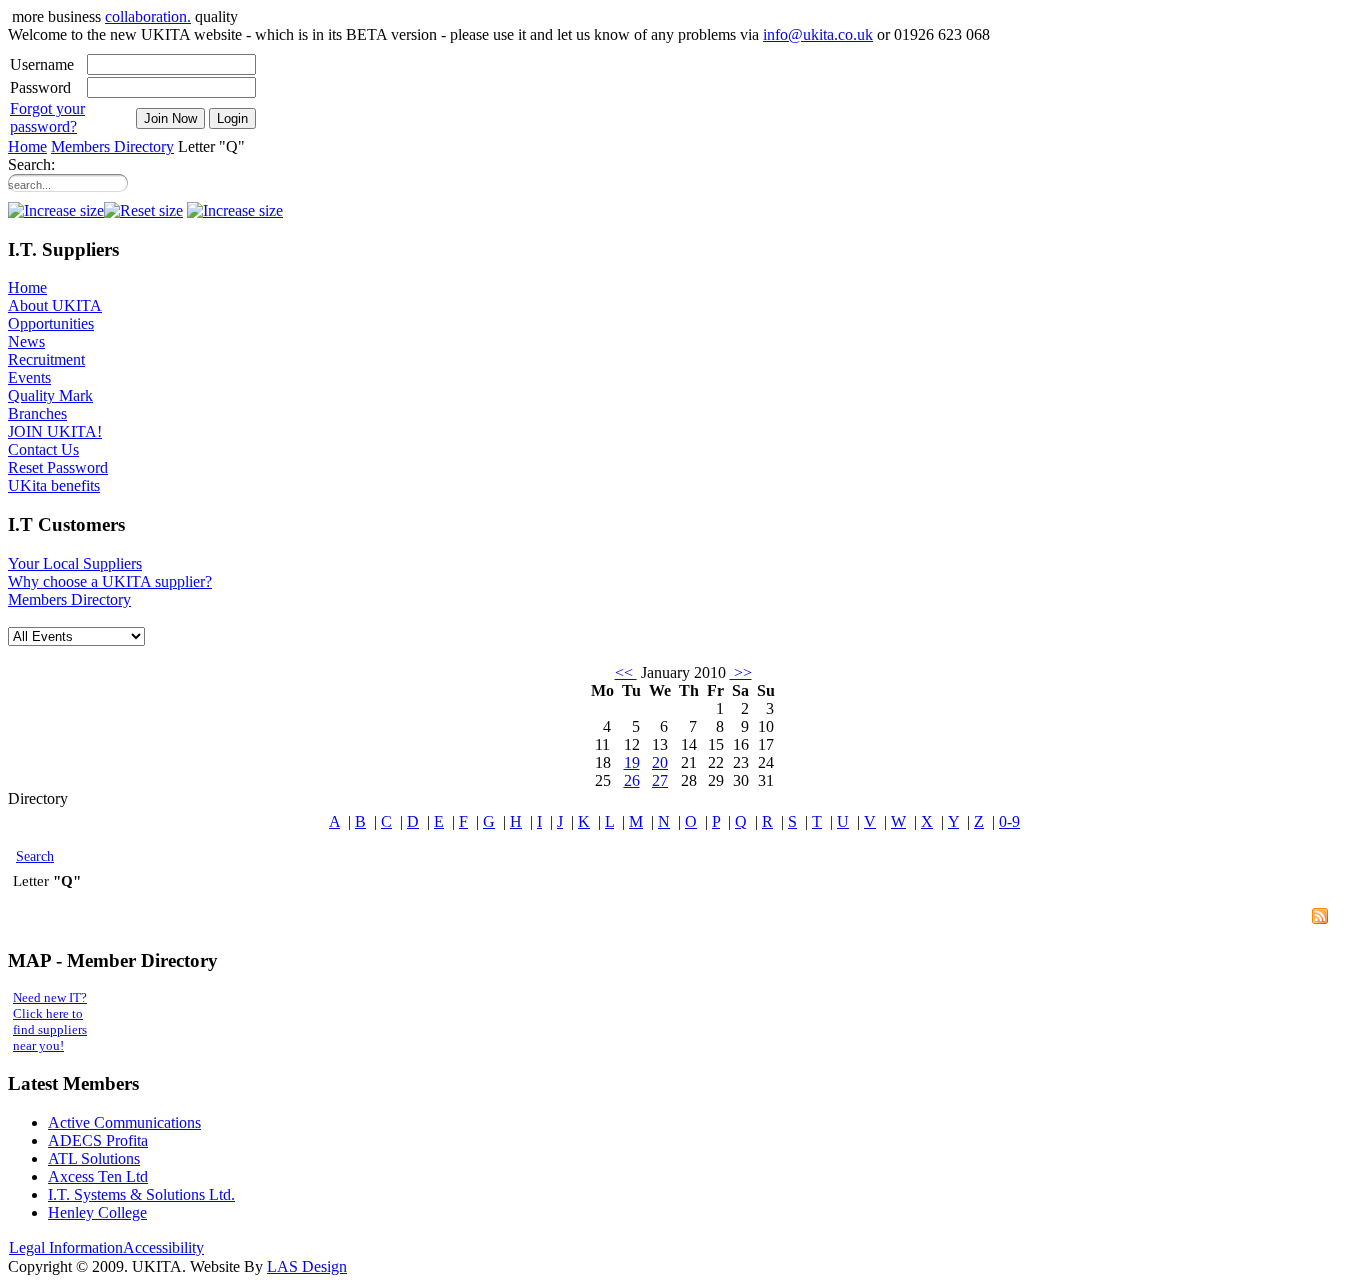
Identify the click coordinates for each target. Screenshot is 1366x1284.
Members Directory (112, 146)
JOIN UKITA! (55, 431)
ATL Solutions (94, 1158)
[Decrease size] (56, 210)
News (26, 341)
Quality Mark (50, 395)
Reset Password (58, 467)
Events (29, 377)
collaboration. (148, 16)
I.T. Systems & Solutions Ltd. (141, 1194)
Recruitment (46, 359)
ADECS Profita (98, 1140)
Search (35, 856)
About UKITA (55, 305)
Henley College (97, 1212)
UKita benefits (54, 485)
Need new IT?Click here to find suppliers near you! (50, 1021)
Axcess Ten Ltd (98, 1176)
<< (626, 672)
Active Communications (124, 1122)
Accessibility (163, 1247)
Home (27, 146)
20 (660, 762)
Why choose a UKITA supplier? (110, 581)
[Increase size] (235, 210)
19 (632, 762)
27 (660, 780)
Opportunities (51, 323)
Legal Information (66, 1247)
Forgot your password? (47, 117)
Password (40, 87)
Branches (37, 413)
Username (42, 64)
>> (741, 672)
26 (632, 780)
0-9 (1009, 821)
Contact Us (43, 449)
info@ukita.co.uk (818, 34)
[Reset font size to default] (143, 210)
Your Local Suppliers (75, 563)
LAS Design (307, 1266)
